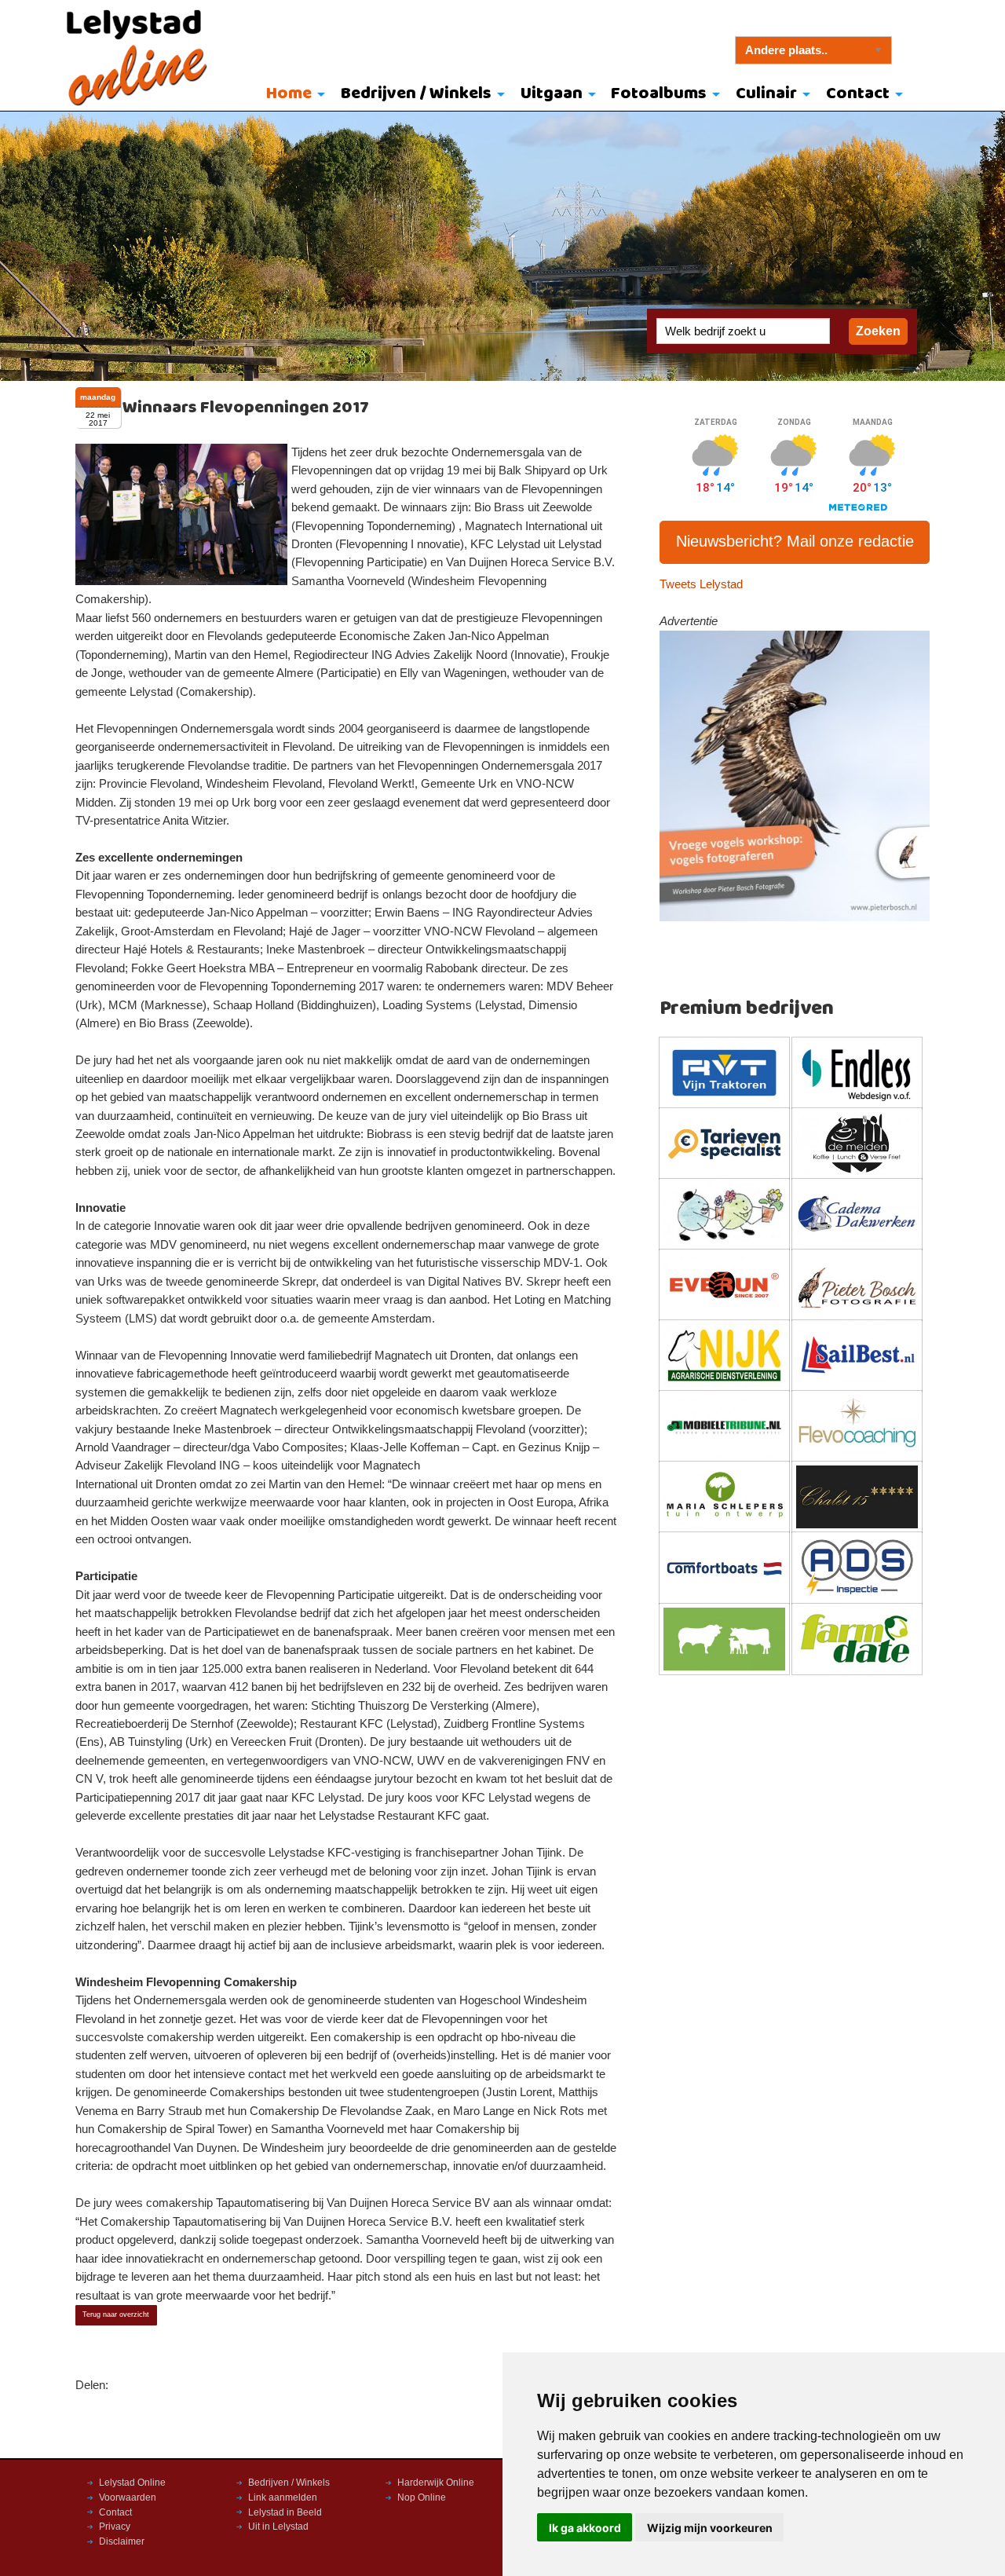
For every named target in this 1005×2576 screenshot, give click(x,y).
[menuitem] (292, 95)
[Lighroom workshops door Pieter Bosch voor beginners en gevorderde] (795, 775)
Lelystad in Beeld (285, 2512)
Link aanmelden (283, 2497)
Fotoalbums (659, 94)
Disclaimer (122, 2541)
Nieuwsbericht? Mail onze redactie (795, 541)
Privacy (115, 2527)
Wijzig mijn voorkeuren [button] (710, 2528)
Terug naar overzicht (116, 2314)
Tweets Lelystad (701, 584)
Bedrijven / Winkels (416, 94)
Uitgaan (552, 94)
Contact (858, 94)
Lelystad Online (132, 2483)
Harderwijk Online (436, 2483)
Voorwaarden (128, 2497)
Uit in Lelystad (278, 2527)
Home (289, 94)
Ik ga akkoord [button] (585, 2528)
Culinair (766, 94)
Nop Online (422, 2497)
